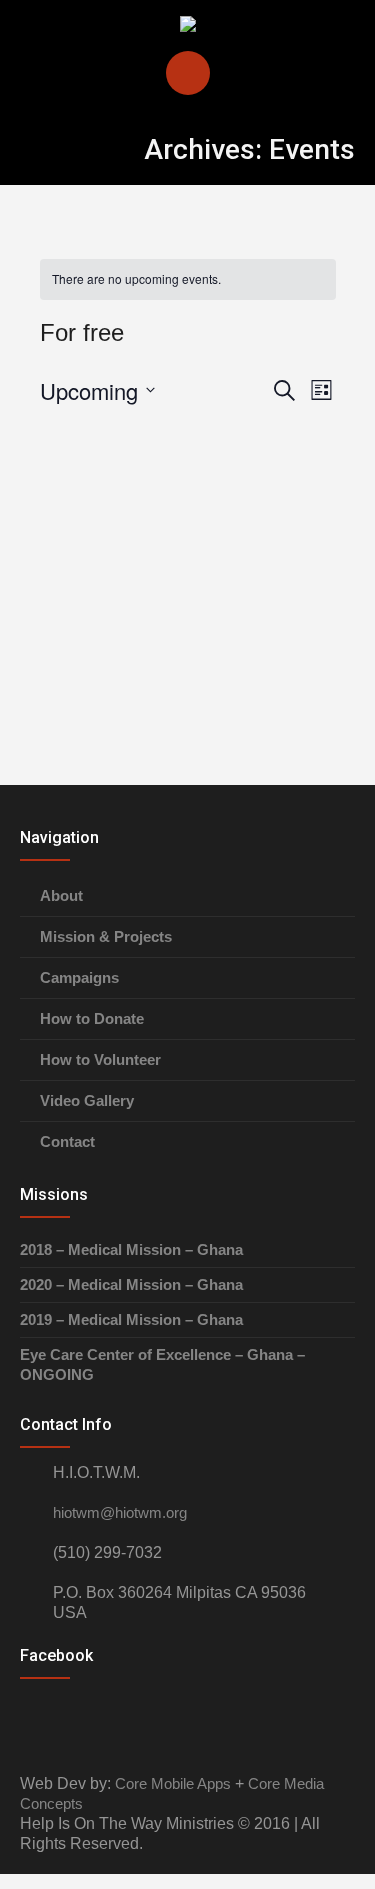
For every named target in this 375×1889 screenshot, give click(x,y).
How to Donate (92, 1018)
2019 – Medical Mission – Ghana (131, 1319)
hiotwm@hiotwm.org (120, 1512)
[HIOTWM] (188, 24)
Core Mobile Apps (173, 1783)
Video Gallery (87, 1100)
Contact (67, 1141)
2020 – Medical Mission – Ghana (131, 1284)
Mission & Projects (106, 936)
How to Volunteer (100, 1059)
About (61, 895)
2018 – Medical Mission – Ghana (131, 1249)
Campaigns (79, 977)
